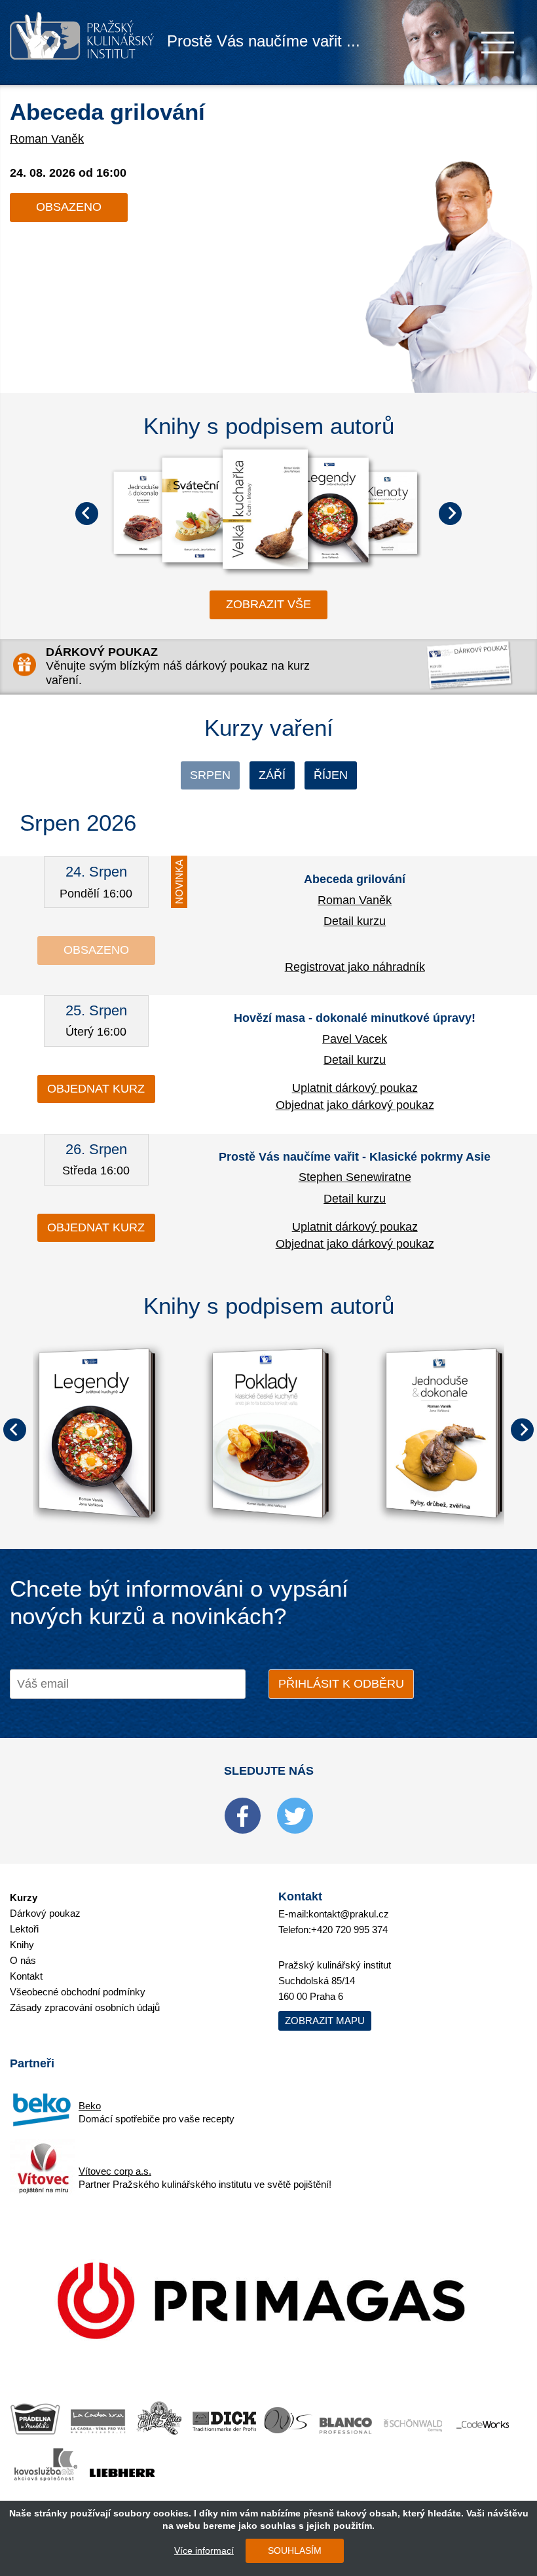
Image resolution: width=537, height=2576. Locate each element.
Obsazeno (69, 207)
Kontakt (26, 1976)
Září (272, 775)
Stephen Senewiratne (355, 1177)
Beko (90, 2106)
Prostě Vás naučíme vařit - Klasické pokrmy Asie (355, 1157)
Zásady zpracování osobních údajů (85, 2007)
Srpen (210, 775)
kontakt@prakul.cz (349, 1914)
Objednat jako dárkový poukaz (355, 1105)
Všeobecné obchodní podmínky (78, 1992)
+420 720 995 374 (349, 1930)
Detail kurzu (355, 921)
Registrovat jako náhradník (355, 967)
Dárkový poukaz (45, 1913)
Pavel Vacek (355, 1039)
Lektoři (24, 1929)
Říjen (331, 775)
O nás (23, 1960)
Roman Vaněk (47, 139)
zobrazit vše (268, 604)
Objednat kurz (96, 1089)
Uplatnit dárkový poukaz (355, 1088)
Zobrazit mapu (325, 2021)
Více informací (204, 2550)
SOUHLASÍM (295, 2550)
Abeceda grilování (107, 112)
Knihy (22, 1945)
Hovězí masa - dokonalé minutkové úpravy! (355, 1018)
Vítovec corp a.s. (115, 2171)
